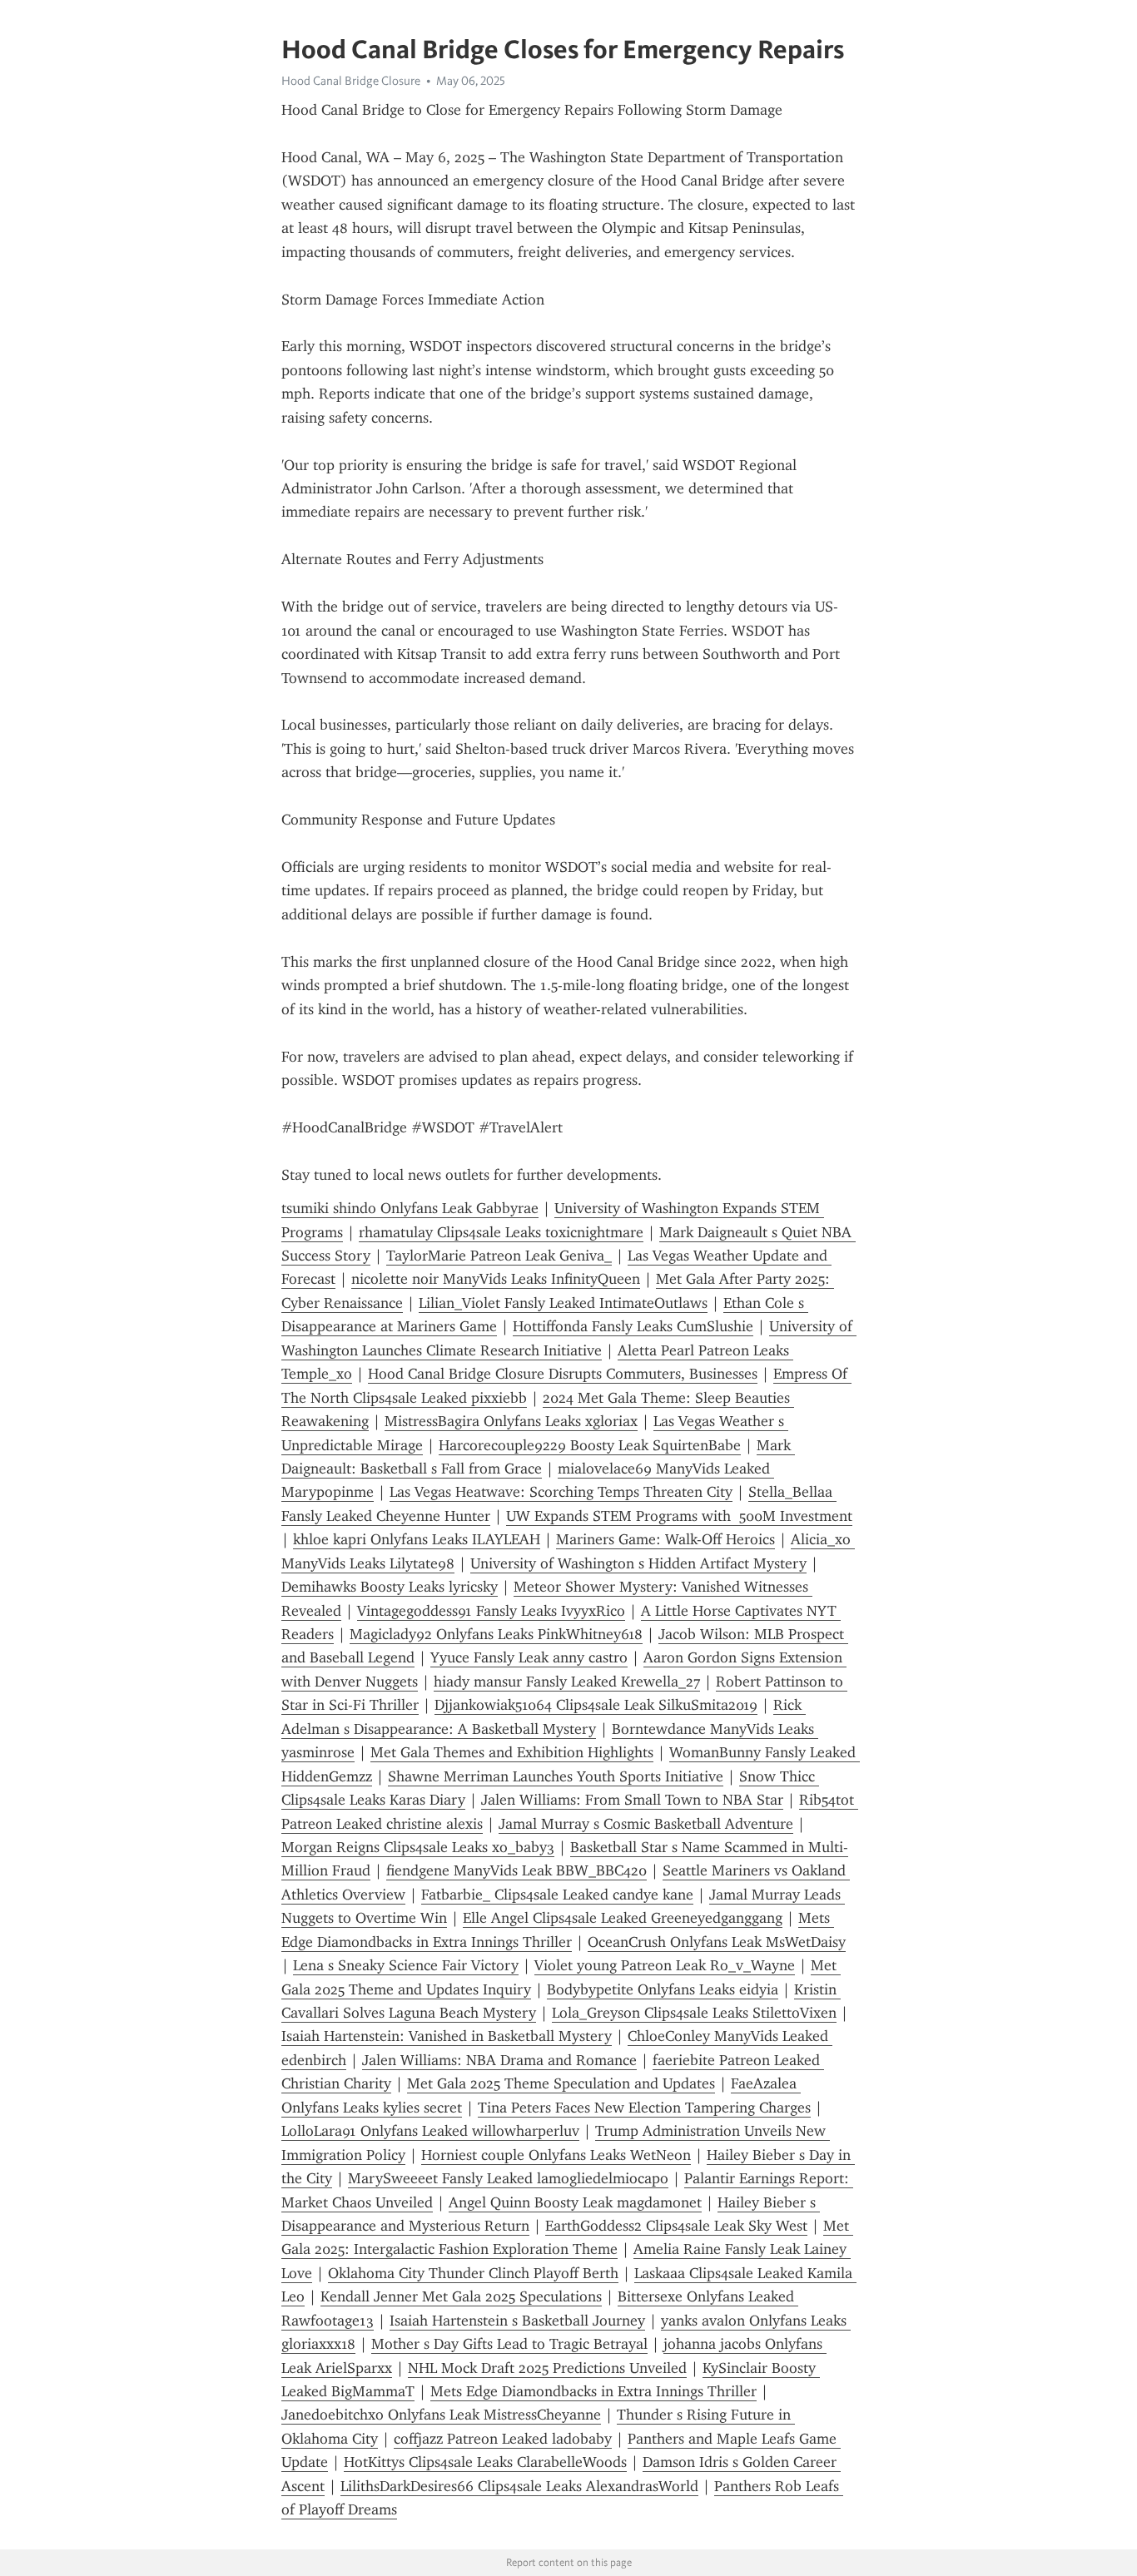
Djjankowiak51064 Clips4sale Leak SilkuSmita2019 (596, 1705)
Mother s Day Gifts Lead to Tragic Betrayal (509, 2344)
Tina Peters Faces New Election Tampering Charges (644, 2108)
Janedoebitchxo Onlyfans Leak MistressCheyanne (441, 2415)
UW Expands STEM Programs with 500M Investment (679, 1516)
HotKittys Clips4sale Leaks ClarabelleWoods (485, 2462)
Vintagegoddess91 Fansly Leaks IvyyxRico (491, 1611)
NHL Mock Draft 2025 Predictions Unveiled (547, 2368)
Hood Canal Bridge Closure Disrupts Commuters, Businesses (563, 1374)
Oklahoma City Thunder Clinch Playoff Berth (473, 2273)
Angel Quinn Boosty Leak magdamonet (575, 2202)
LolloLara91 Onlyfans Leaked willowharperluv (430, 2131)
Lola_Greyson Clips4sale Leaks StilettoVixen (694, 2013)
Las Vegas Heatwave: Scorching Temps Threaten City (561, 1492)
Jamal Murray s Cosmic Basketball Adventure (646, 1824)
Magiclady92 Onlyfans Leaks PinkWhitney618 (496, 1634)
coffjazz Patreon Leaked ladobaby (503, 2439)
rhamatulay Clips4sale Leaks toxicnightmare (501, 1232)
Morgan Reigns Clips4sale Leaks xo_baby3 (418, 1847)
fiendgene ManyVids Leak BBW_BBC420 (516, 1870)
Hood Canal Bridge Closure (351, 81)
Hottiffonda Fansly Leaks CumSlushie (633, 1326)
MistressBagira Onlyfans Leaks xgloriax (511, 1421)
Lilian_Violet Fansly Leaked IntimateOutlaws (563, 1303)
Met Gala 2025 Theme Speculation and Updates (561, 2083)
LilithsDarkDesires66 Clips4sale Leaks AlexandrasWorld (519, 2486)
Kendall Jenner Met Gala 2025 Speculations (461, 2296)
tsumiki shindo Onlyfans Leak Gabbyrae (410, 1208)
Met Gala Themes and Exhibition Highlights (512, 1752)
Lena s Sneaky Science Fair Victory (406, 1965)
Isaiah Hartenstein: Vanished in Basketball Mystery (447, 2036)
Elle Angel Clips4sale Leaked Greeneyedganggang (623, 1918)
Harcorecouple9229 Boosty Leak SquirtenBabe (590, 1445)
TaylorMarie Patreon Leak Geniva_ (499, 1256)
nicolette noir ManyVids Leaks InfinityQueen (496, 1279)
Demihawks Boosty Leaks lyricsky (390, 1587)
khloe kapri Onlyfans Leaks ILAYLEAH (417, 1539)
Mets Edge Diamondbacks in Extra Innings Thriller (593, 2391)
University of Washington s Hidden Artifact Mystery (638, 1563)
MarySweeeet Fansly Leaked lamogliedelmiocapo (508, 2178)
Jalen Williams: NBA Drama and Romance (499, 2060)
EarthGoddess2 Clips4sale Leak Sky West (676, 2226)
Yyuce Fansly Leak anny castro (529, 1657)
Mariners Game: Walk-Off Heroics (665, 1539)
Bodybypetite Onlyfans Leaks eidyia (663, 1989)
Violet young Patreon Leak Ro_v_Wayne (665, 1965)
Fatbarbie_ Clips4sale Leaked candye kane (557, 1895)
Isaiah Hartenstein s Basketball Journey (517, 2321)
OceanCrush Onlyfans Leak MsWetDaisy (717, 1942)
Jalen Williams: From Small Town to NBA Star (632, 1800)
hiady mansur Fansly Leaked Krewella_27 (567, 1682)
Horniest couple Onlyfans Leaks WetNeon (556, 2155)
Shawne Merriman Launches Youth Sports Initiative (556, 1776)
